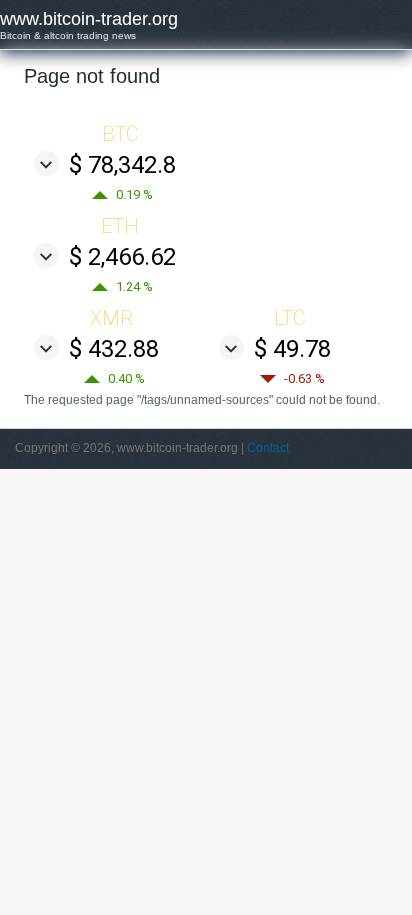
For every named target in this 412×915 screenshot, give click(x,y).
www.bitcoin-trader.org (89, 19)
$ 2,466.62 (122, 257)
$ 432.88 (114, 349)
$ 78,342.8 (122, 165)
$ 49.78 (292, 349)
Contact (268, 448)
